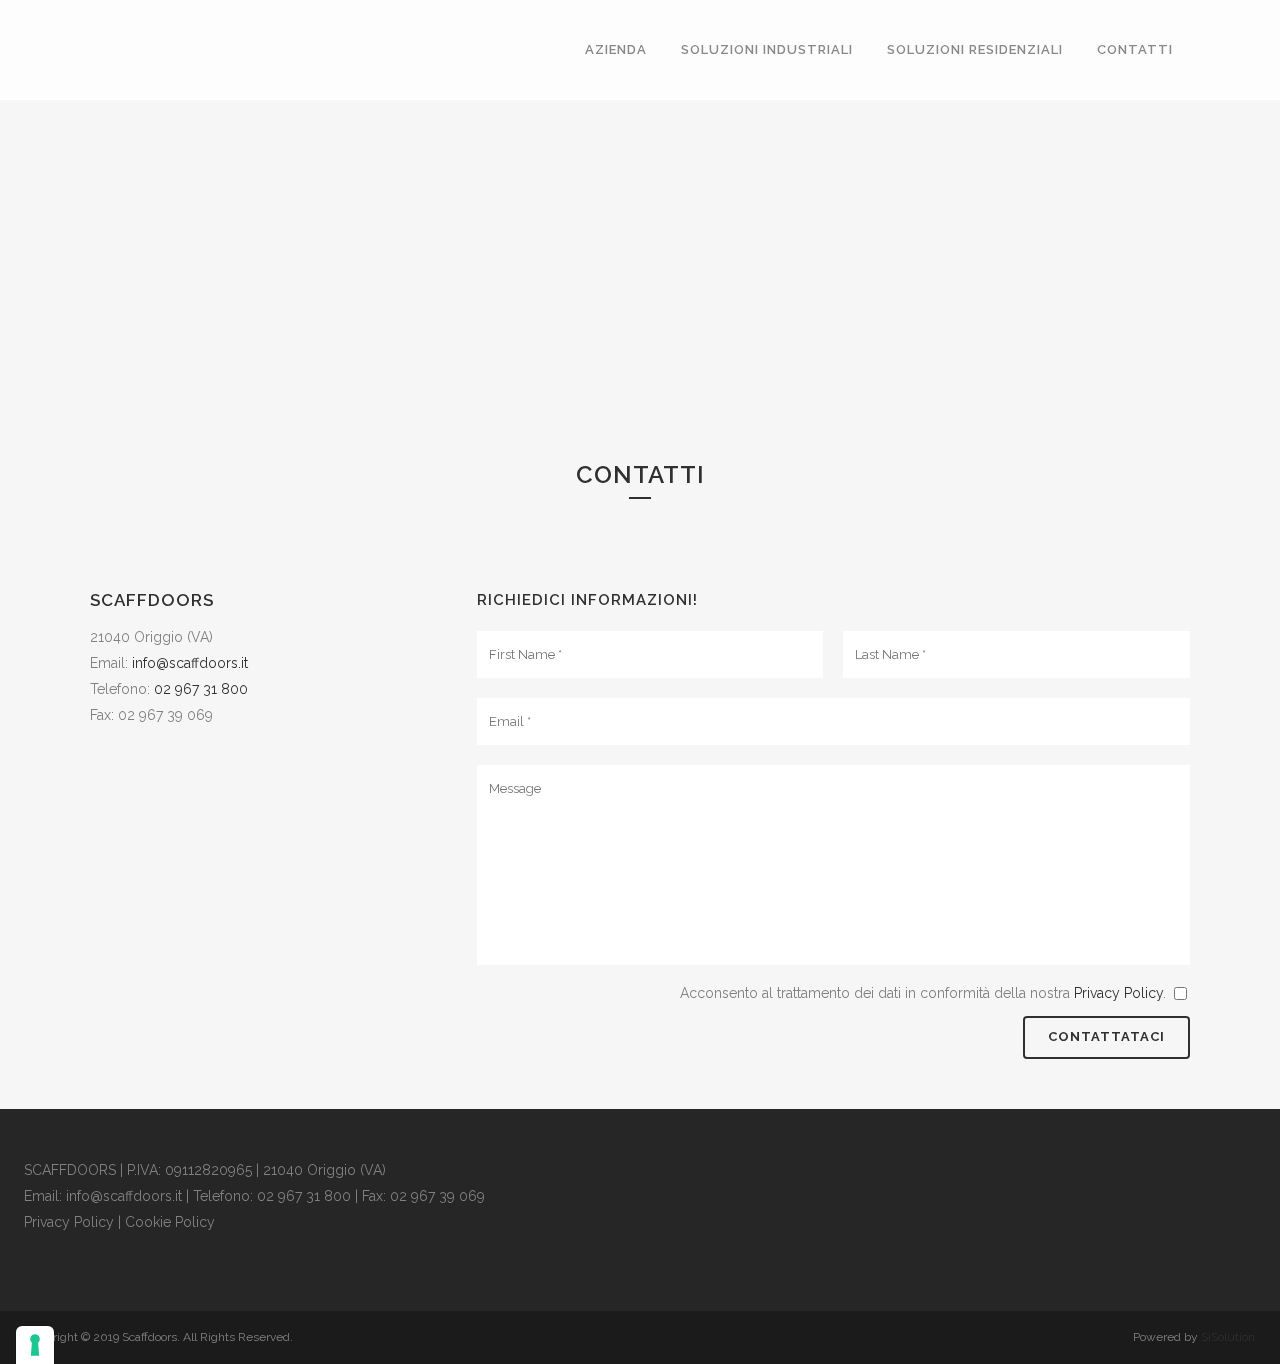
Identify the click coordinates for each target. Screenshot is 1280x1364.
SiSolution (1228, 1337)
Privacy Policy (1118, 993)
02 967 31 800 (201, 689)
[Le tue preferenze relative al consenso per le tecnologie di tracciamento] (35, 1345)
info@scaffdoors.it (190, 663)
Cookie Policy (170, 1222)
